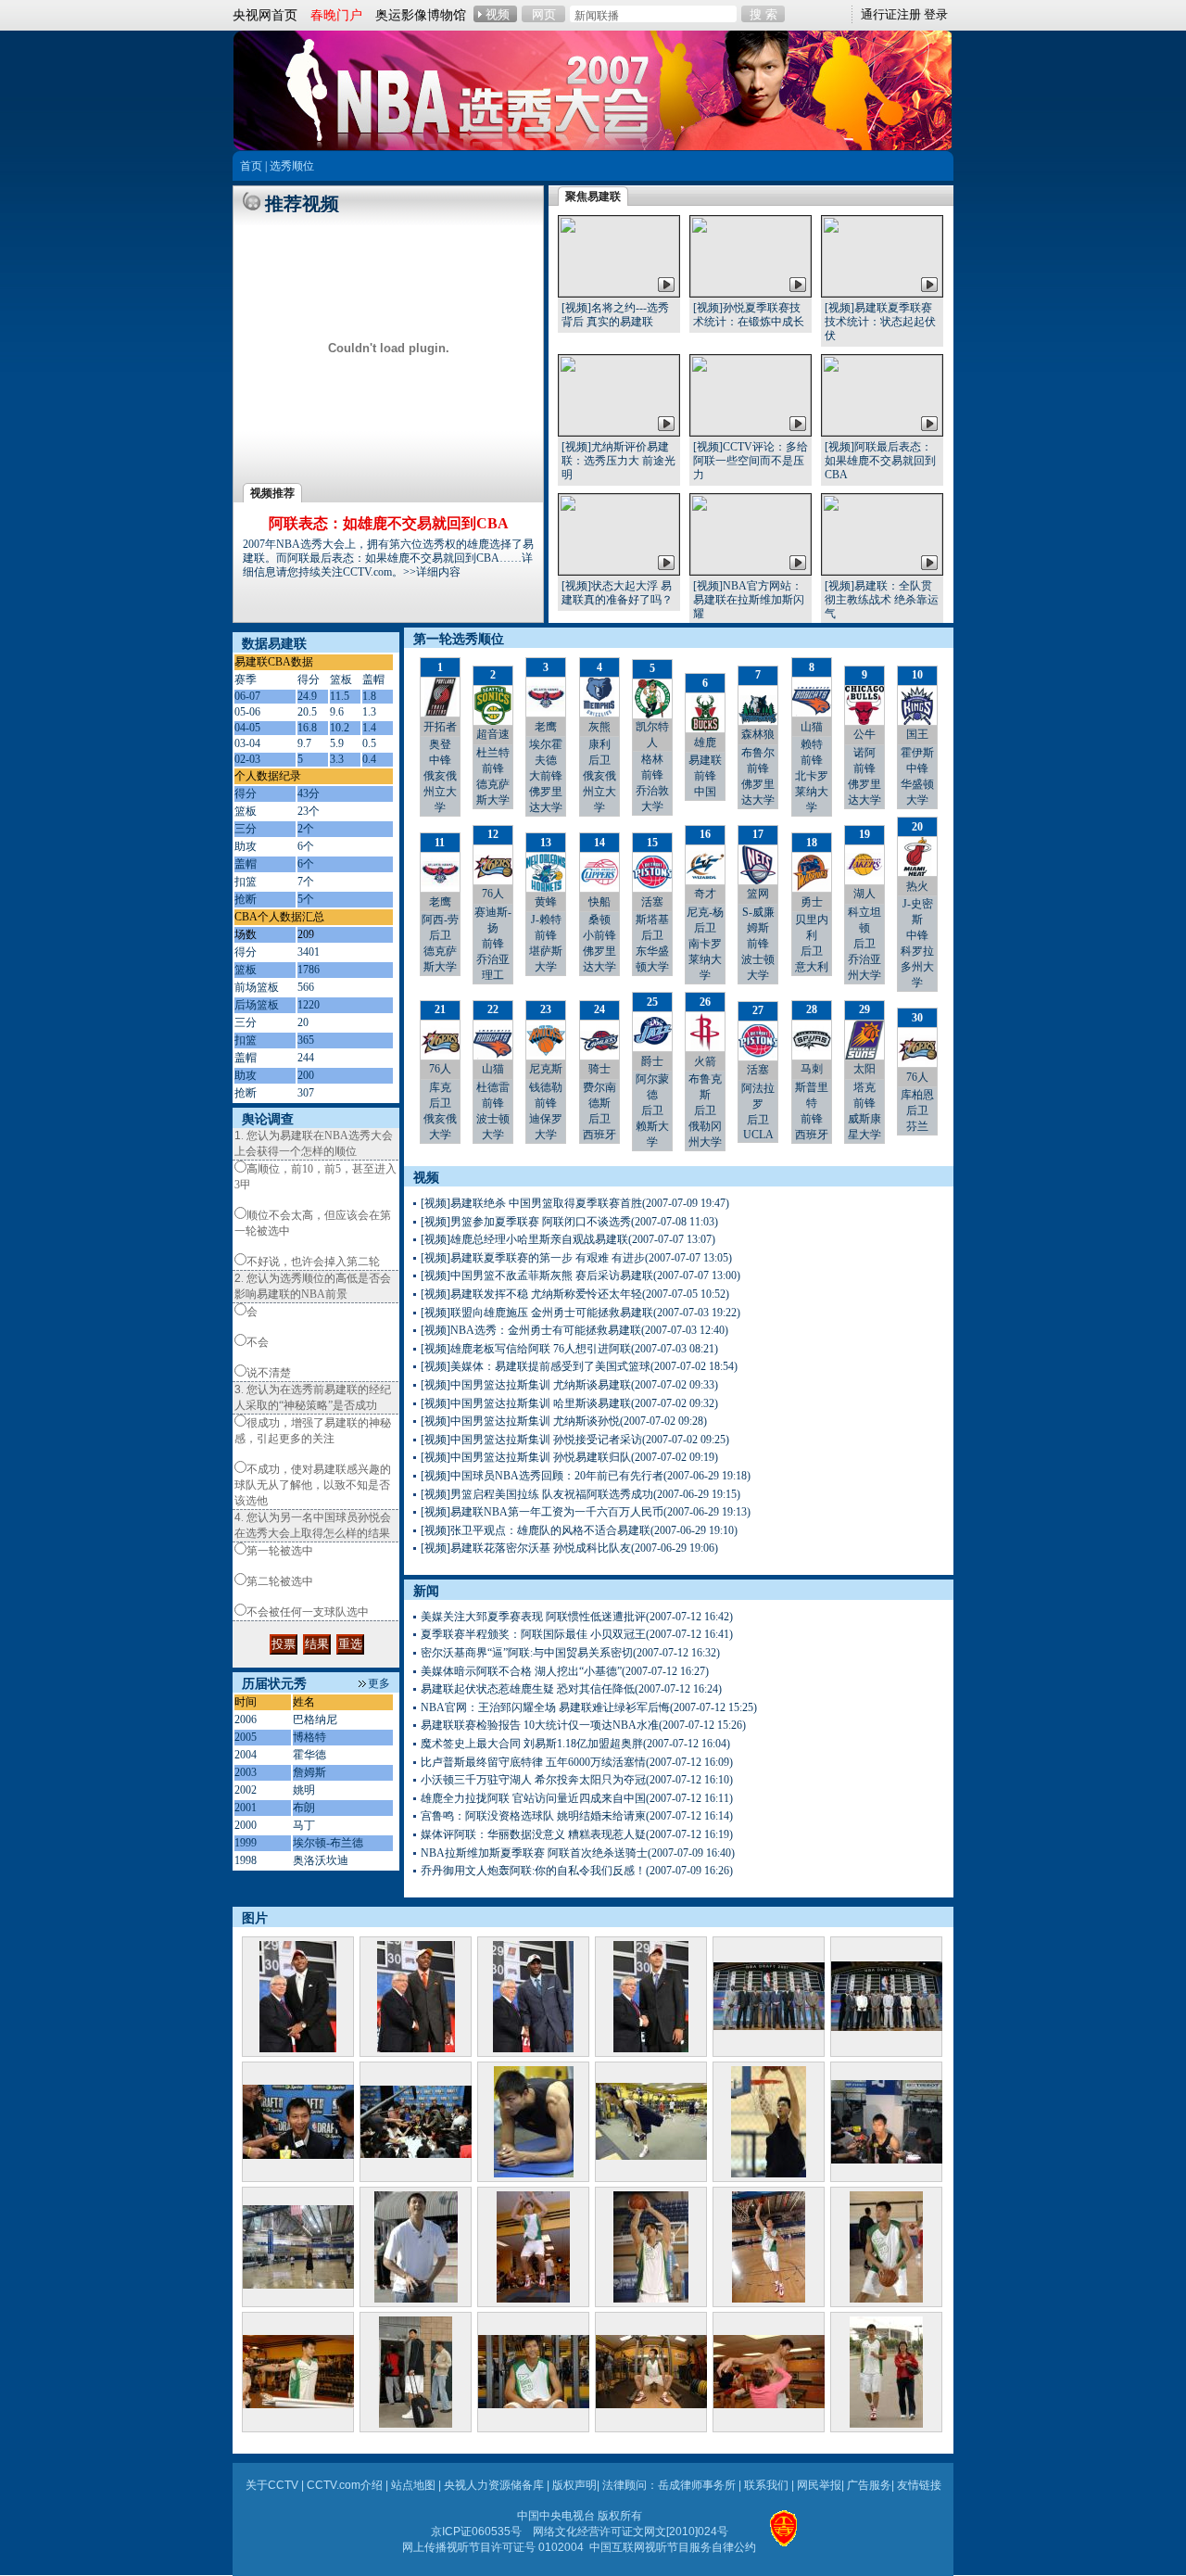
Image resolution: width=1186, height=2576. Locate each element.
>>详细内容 (432, 572)
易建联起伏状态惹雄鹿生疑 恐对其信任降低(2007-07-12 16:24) (571, 1689)
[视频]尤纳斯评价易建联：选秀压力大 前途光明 (618, 461)
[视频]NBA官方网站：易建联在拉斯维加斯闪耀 (749, 600)
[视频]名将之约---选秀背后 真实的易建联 (615, 315)
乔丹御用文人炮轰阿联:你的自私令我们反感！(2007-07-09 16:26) (577, 1871)
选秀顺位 (292, 166)
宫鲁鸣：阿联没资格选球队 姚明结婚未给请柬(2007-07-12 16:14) (577, 1816)
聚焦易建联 (593, 197)
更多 (379, 1683)
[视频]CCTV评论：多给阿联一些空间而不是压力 (751, 461)
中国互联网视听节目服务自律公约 (673, 2547)
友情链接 (919, 2485)
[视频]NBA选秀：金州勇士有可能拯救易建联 (531, 1330)
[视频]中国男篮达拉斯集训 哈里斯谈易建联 (526, 1403)
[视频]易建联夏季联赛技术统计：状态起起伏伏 (880, 322)
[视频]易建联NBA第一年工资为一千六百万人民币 (542, 1512)
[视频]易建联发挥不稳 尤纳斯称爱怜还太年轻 (531, 1294)
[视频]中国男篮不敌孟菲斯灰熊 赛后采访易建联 (537, 1275)
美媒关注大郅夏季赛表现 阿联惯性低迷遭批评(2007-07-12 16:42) (577, 1617)
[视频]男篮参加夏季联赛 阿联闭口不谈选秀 (526, 1222)
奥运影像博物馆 (421, 15)
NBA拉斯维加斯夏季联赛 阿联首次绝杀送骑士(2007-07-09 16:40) (578, 1853)
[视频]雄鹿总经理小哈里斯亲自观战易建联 (524, 1239)
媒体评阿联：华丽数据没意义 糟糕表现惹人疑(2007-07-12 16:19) (577, 1834)
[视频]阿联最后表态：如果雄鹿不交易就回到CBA (880, 461)
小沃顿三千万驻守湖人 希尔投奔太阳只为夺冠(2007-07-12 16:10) (577, 1780)
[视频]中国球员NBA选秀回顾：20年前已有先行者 (542, 1476)
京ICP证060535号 (476, 2532)
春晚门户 (336, 15)
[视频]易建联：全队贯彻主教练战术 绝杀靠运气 (882, 600)
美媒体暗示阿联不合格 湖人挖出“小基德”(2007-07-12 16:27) (565, 1671)
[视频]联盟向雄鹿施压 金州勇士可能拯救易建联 (537, 1313)
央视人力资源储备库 (494, 2485)
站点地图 (413, 2485)
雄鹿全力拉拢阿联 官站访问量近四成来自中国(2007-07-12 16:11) (577, 1798)
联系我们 (766, 2485)
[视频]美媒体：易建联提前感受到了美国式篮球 (536, 1366)
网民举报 (819, 2485)
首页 (251, 166)
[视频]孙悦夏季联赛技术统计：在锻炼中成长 (749, 315)
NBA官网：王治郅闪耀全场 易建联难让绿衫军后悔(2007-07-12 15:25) (589, 1707)
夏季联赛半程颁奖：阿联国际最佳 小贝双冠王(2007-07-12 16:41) (577, 1634)
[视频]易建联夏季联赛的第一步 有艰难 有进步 (533, 1258)
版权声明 (574, 2485)
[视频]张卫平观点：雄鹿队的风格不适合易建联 (536, 1530)
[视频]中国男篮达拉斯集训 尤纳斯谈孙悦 (520, 1421)
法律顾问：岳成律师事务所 (669, 2485)
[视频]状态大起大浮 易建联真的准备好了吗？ (617, 593)
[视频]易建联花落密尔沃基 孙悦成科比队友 (526, 1548)
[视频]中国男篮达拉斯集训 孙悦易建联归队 (526, 1457)
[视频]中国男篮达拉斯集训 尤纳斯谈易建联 (526, 1385)
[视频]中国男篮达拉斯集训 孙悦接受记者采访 (531, 1440)
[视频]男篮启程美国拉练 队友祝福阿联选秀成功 (537, 1494)
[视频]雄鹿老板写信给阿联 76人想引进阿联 (526, 1349)
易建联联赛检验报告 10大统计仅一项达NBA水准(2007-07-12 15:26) (583, 1725)
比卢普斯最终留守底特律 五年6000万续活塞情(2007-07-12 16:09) (577, 1762)
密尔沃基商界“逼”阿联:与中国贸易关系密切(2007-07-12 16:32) (570, 1653)
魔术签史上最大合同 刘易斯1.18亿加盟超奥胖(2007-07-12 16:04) (575, 1744)
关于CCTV (272, 2485)
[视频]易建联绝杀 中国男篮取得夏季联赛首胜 (531, 1203)
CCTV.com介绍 (345, 2485)
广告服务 (869, 2485)
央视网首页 (265, 15)
